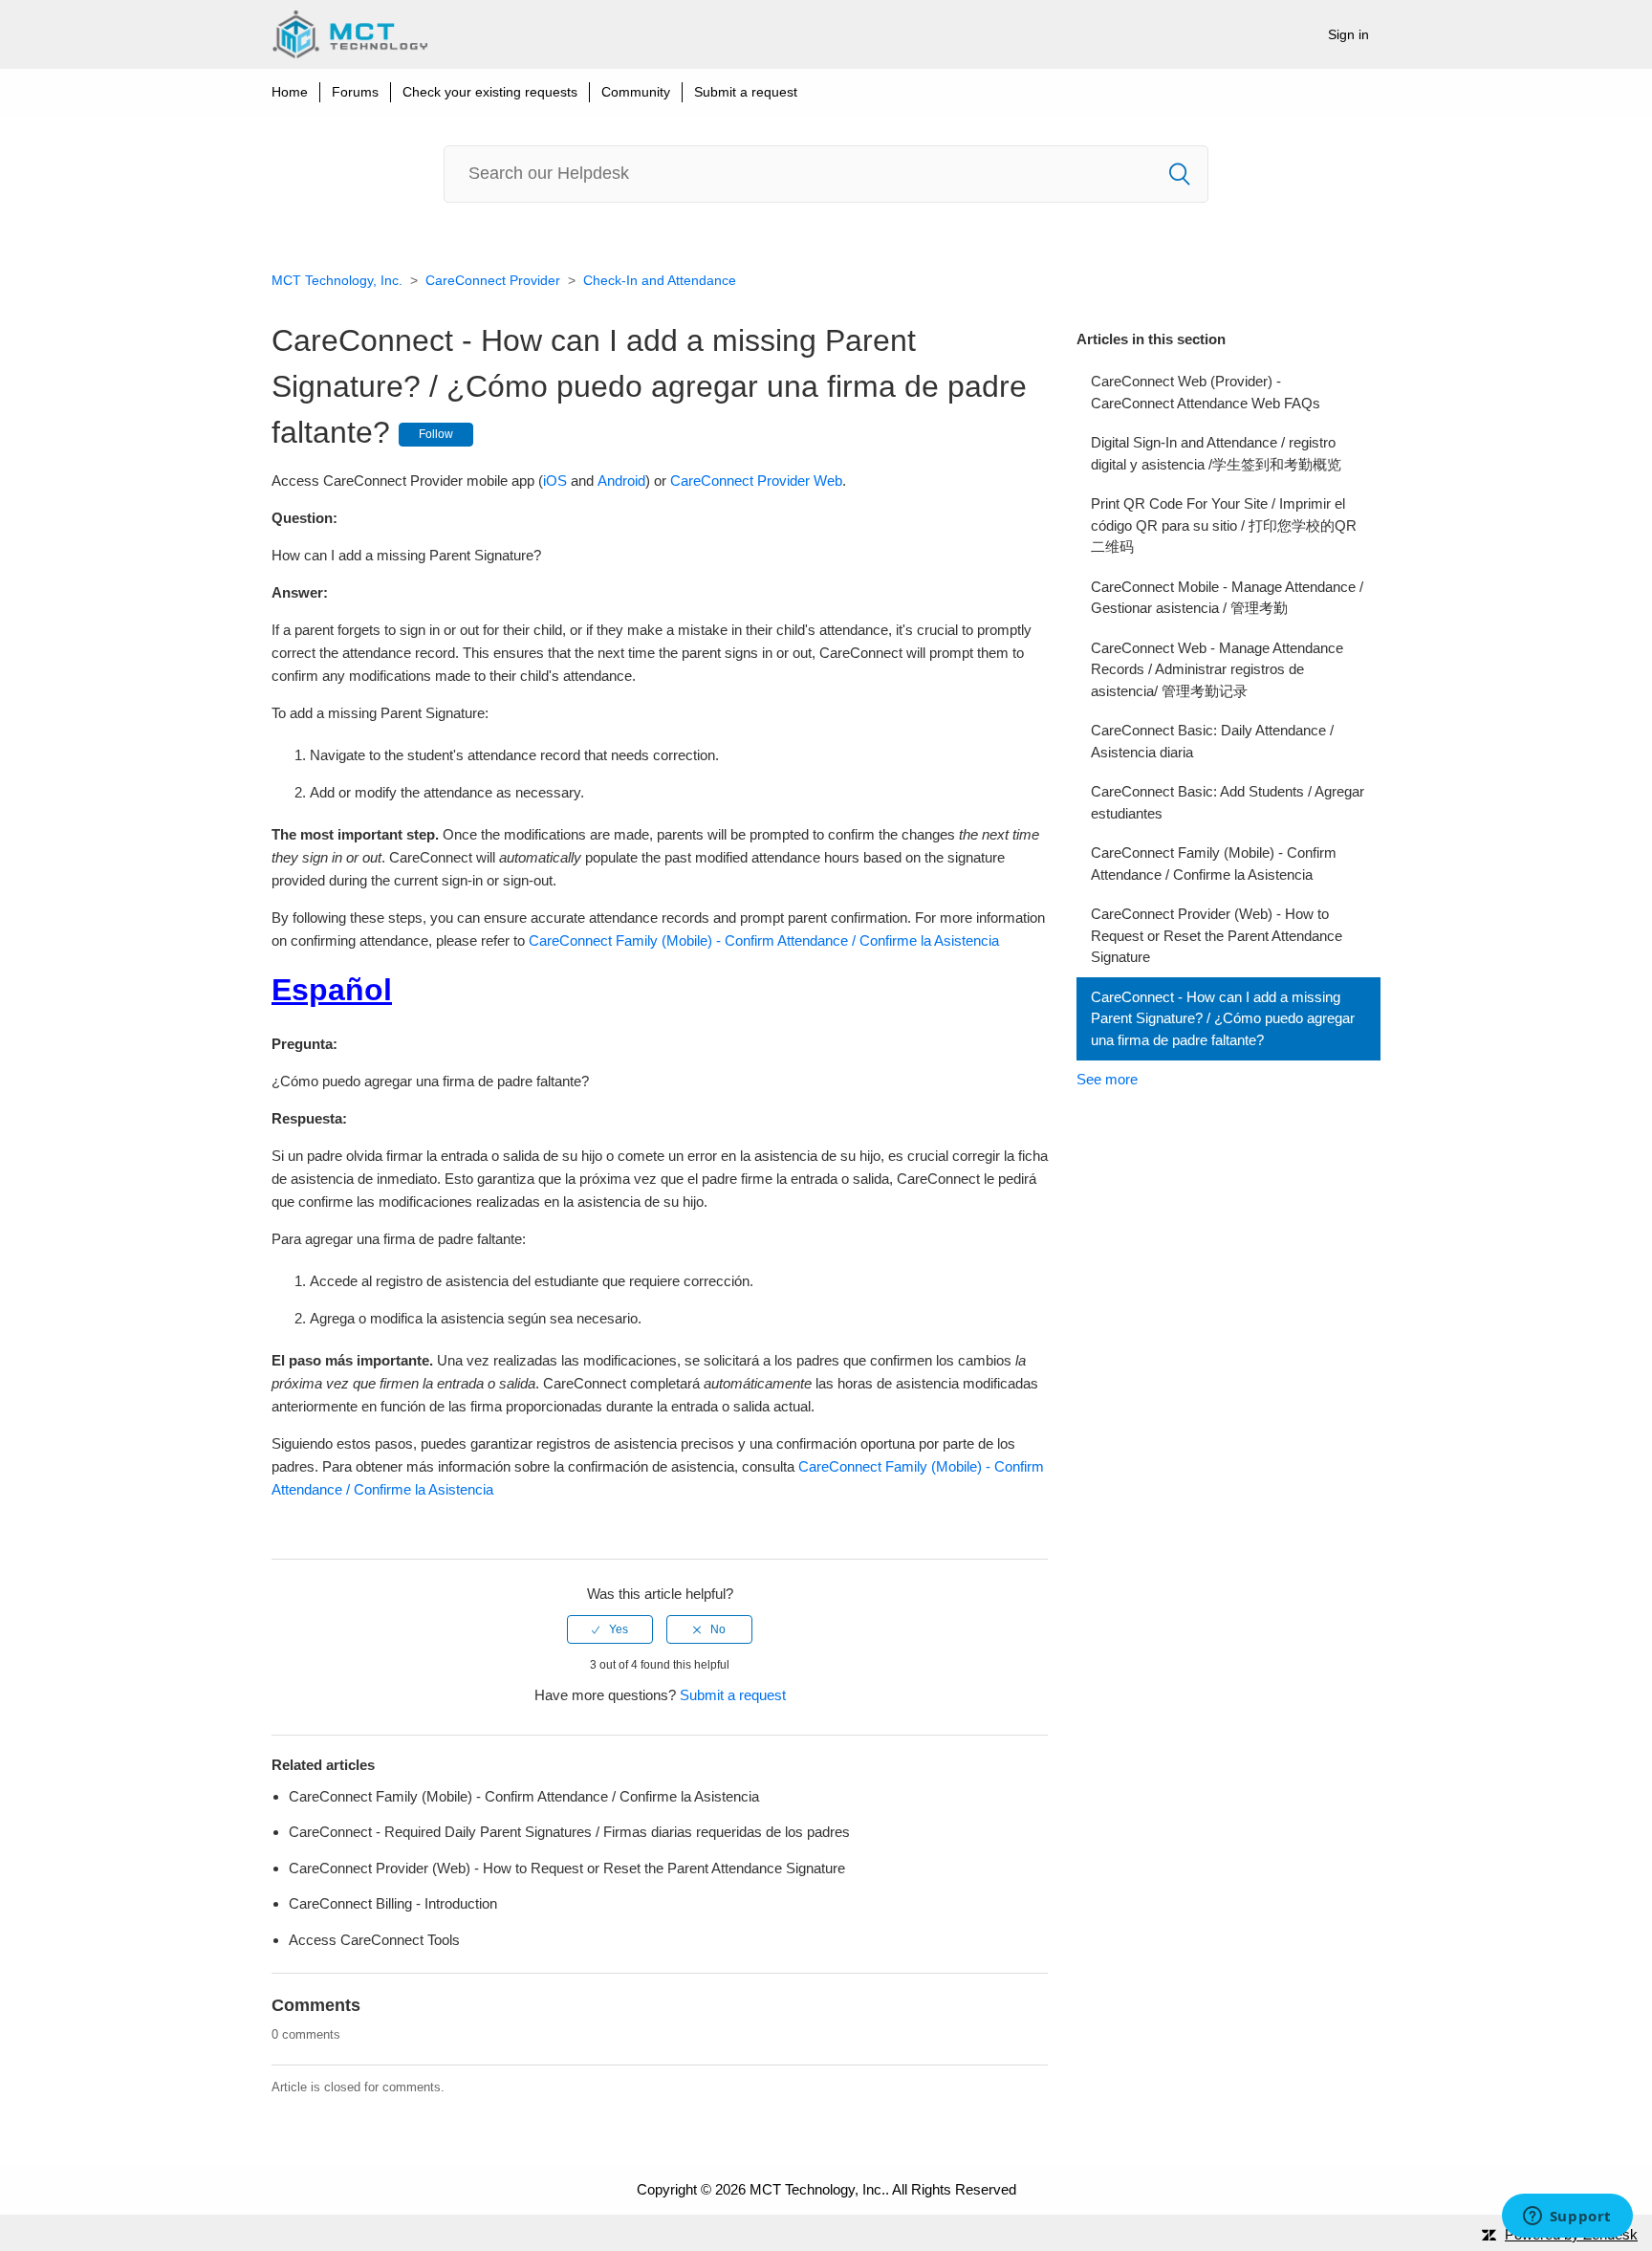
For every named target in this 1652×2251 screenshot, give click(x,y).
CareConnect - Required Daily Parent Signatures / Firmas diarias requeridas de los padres (569, 1832)
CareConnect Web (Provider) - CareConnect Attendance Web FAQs (1206, 392)
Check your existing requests (490, 92)
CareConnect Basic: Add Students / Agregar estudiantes (1228, 802)
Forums (355, 92)
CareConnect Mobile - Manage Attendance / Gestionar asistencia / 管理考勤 (1227, 598)
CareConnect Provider (493, 280)
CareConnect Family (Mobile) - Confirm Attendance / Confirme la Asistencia (1214, 863)
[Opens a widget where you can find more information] (1567, 2218)
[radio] (610, 1629)
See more (1107, 1079)
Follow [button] (436, 434)
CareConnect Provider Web (756, 481)
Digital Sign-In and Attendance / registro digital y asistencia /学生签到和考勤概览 (1216, 453)
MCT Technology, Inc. (337, 280)
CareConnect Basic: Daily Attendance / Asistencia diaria (1212, 741)
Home (290, 92)
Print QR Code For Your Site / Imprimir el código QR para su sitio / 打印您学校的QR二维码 (1224, 525)
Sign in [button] (1348, 34)
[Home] (350, 34)
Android (621, 481)
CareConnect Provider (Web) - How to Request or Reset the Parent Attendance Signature (1217, 935)
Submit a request (746, 92)
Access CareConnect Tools (374, 1940)
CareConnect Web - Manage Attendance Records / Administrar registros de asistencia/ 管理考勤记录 (1217, 669)
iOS (555, 481)
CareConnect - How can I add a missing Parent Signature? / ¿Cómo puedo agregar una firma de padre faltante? (1223, 1018)
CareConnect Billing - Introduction (393, 1903)
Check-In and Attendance (660, 280)
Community (636, 92)
